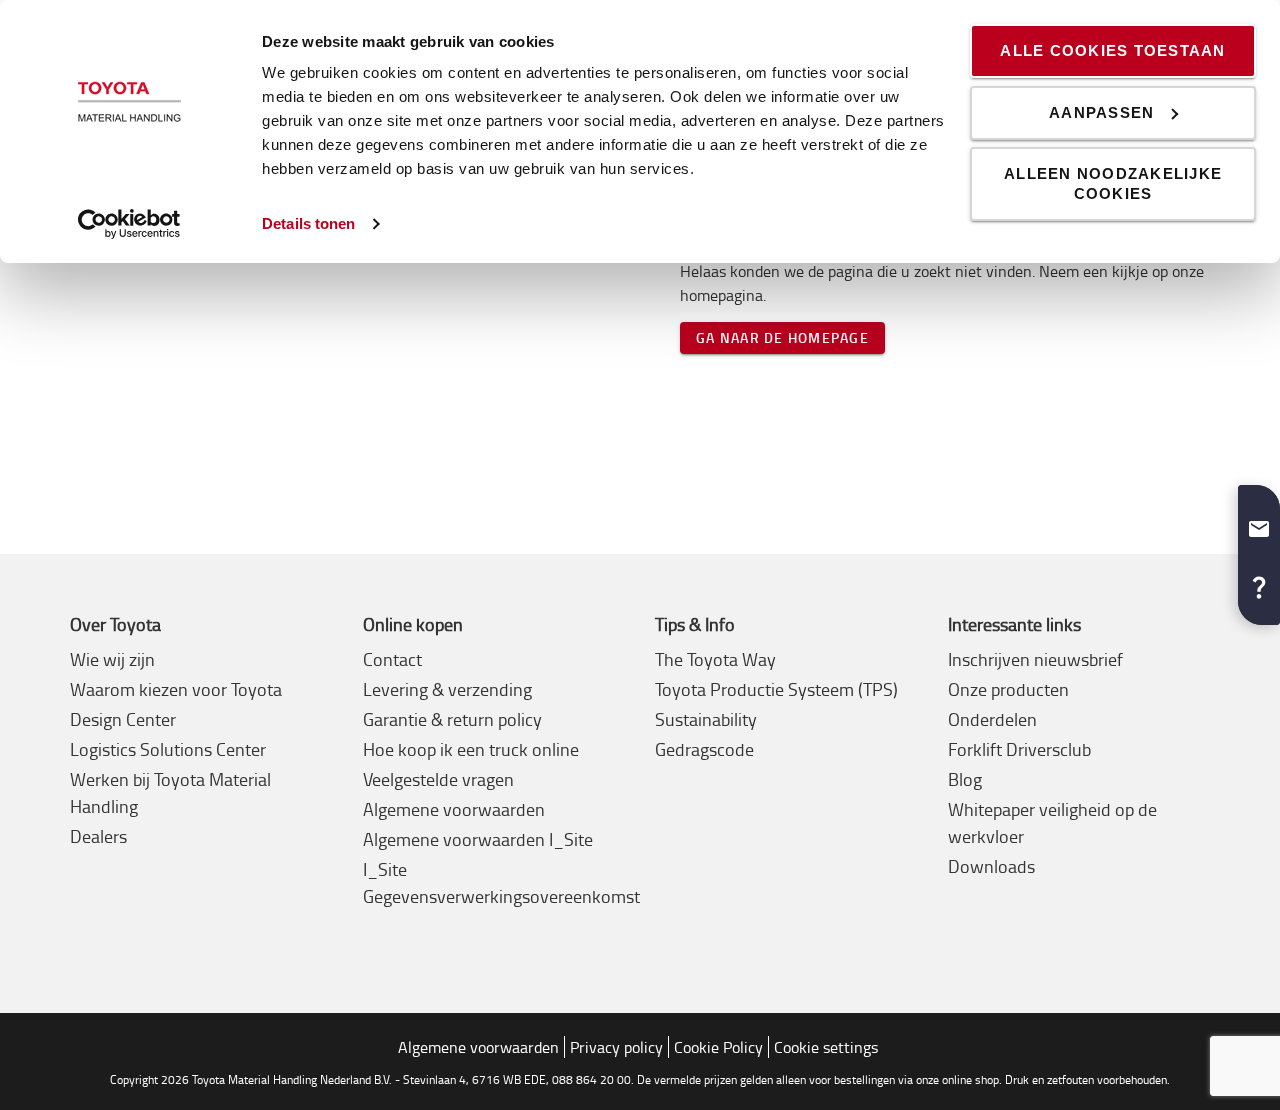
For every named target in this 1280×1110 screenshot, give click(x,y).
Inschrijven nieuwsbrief (1035, 659)
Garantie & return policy (452, 719)
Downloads (991, 866)
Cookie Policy (718, 1047)
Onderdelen (992, 719)
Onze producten (1008, 689)
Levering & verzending (447, 689)
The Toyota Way (715, 659)
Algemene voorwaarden (454, 809)
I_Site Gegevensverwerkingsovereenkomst (501, 882)
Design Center (123, 719)
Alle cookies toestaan (1112, 50)
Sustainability (706, 719)
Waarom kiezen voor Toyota (176, 689)
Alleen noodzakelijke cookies (1113, 183)
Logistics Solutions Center (168, 749)
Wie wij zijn (112, 659)
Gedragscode (704, 749)
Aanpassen (1101, 112)
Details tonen (308, 223)
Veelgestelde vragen (438, 779)
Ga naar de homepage (782, 337)
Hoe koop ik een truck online (471, 749)
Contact (392, 659)
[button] (1259, 521)
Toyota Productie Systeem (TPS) (776, 689)
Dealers (98, 836)
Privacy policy (616, 1047)
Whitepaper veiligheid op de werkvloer (1052, 822)
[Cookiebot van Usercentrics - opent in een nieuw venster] (129, 224)
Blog (965, 779)
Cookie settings (826, 1047)
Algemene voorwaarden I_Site (478, 839)
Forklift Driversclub (1019, 749)
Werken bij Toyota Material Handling (170, 792)
